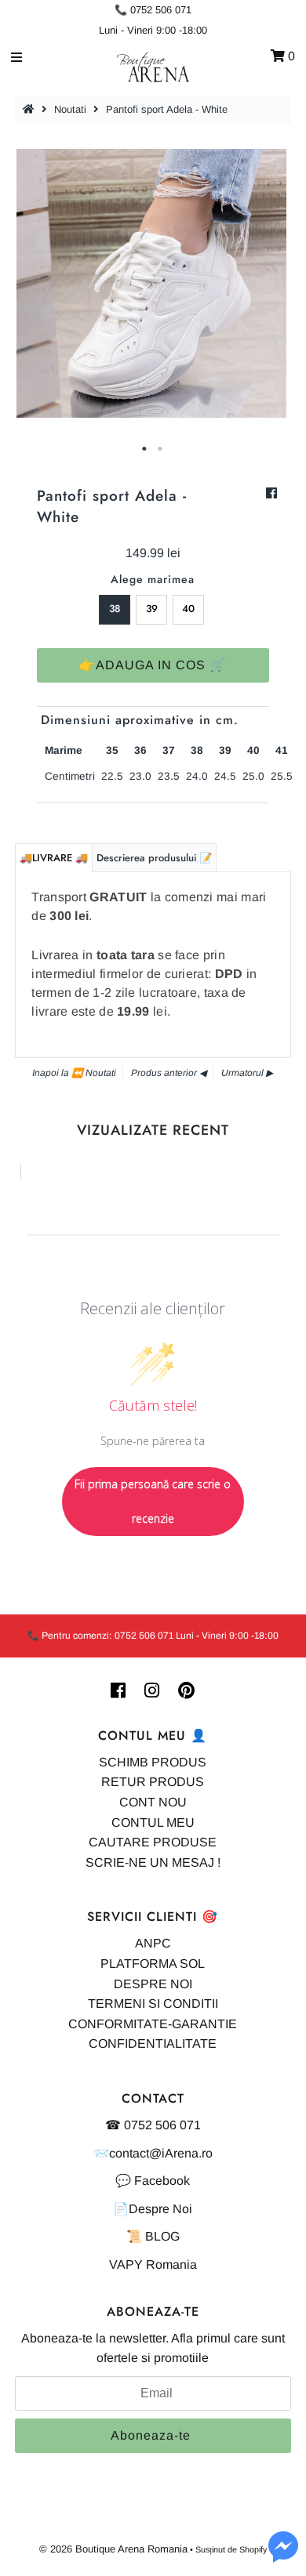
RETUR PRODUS (153, 1782)
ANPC (153, 1943)
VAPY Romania (153, 2264)
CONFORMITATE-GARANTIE (153, 2024)
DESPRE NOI (153, 1984)
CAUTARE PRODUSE (153, 1842)
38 (115, 609)
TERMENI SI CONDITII (153, 2004)
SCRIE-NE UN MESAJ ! (153, 1862)
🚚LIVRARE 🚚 (54, 858)
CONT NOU (153, 1802)
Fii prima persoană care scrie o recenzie (153, 1501)
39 (152, 609)
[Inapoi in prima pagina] (31, 109)
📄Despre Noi (153, 2209)
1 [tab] (145, 449)
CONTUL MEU (153, 1822)
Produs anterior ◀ (169, 1073)
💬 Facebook (153, 2181)
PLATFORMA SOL (153, 1964)
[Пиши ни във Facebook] (283, 2556)
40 (188, 609)
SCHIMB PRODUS (153, 1762)
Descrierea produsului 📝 (154, 858)
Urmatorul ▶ (247, 1073)
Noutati (70, 109)
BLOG (162, 2236)
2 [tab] (161, 449)
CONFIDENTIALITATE (153, 2043)
